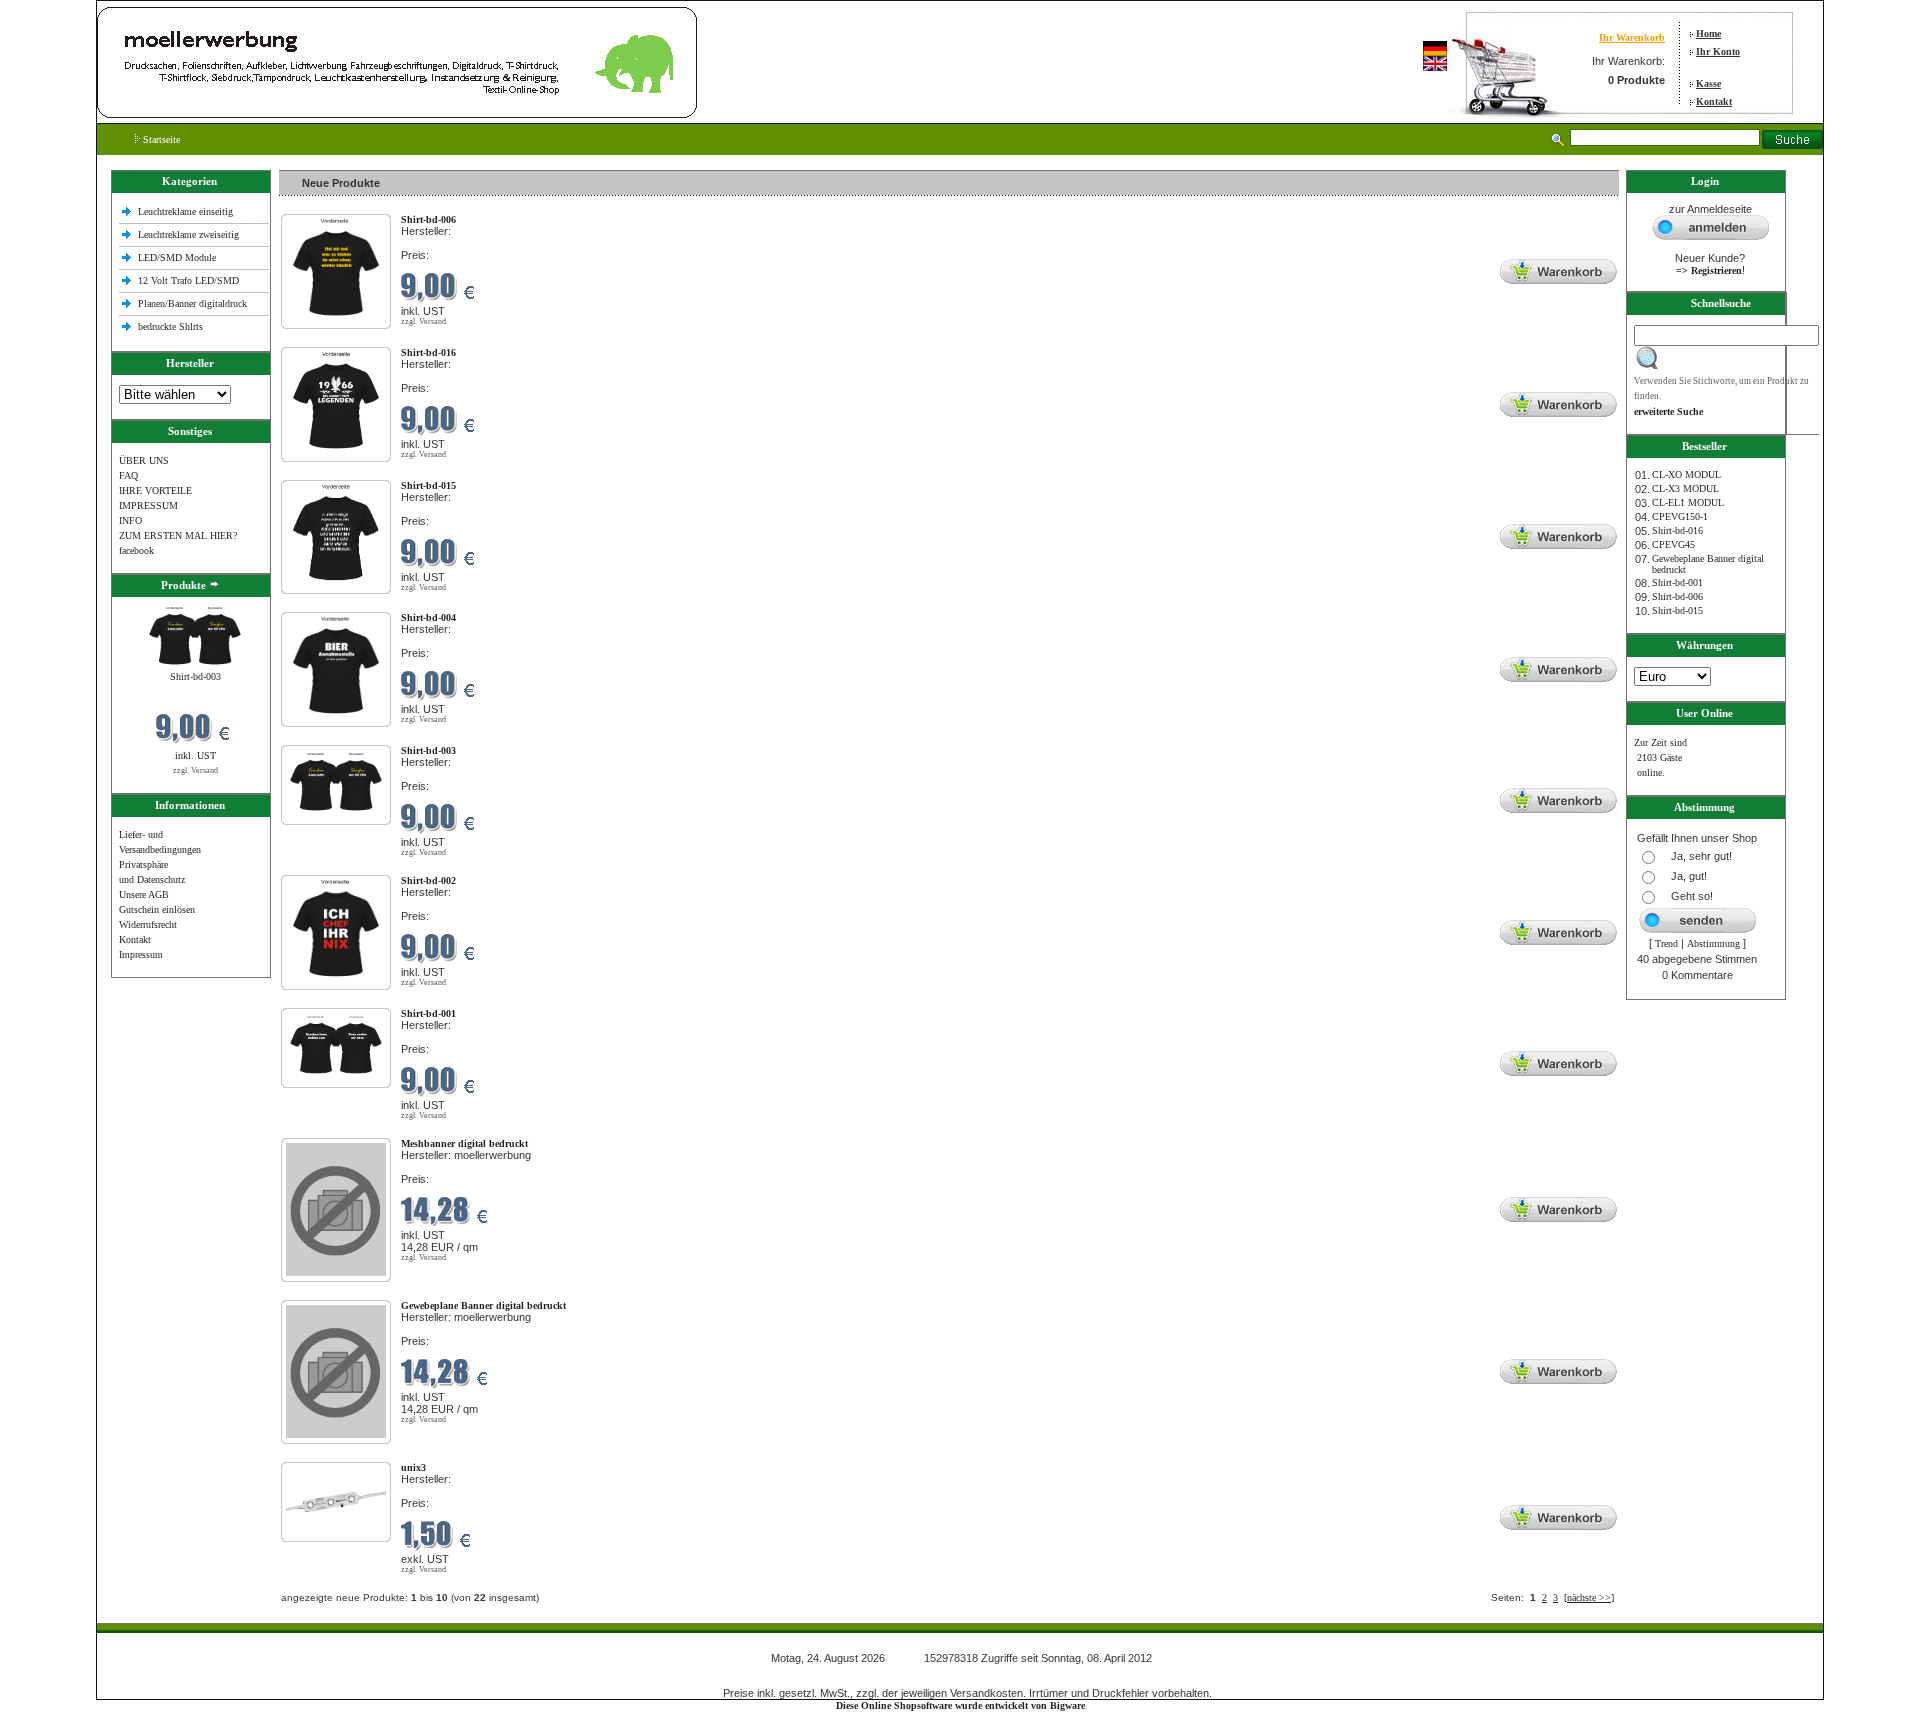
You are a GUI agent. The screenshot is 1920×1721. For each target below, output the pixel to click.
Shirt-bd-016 (1677, 530)
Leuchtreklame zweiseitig (190, 234)
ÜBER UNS (144, 460)
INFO (130, 520)
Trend (1666, 943)
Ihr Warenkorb (1632, 37)
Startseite (160, 139)
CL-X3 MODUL (1685, 488)
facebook (136, 550)
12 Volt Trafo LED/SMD (188, 280)
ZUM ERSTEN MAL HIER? (178, 535)
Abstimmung (1713, 943)
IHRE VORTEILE (155, 490)
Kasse (1708, 83)
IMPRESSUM (148, 505)
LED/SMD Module (177, 257)
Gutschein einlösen (157, 909)
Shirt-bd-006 (1677, 596)
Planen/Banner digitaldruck (192, 303)
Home (1708, 33)
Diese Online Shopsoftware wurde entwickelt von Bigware (960, 1705)
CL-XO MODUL (1686, 474)
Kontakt (1714, 101)
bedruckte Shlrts (170, 326)
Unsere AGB (144, 894)
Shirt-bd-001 (1677, 582)
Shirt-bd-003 (195, 676)
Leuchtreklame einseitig (187, 211)
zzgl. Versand (195, 770)
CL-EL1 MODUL (1688, 502)
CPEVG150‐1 (1680, 516)
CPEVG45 (1673, 544)
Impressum (141, 954)
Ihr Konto (1718, 51)
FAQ (128, 475)
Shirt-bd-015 (1677, 610)
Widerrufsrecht (148, 924)
